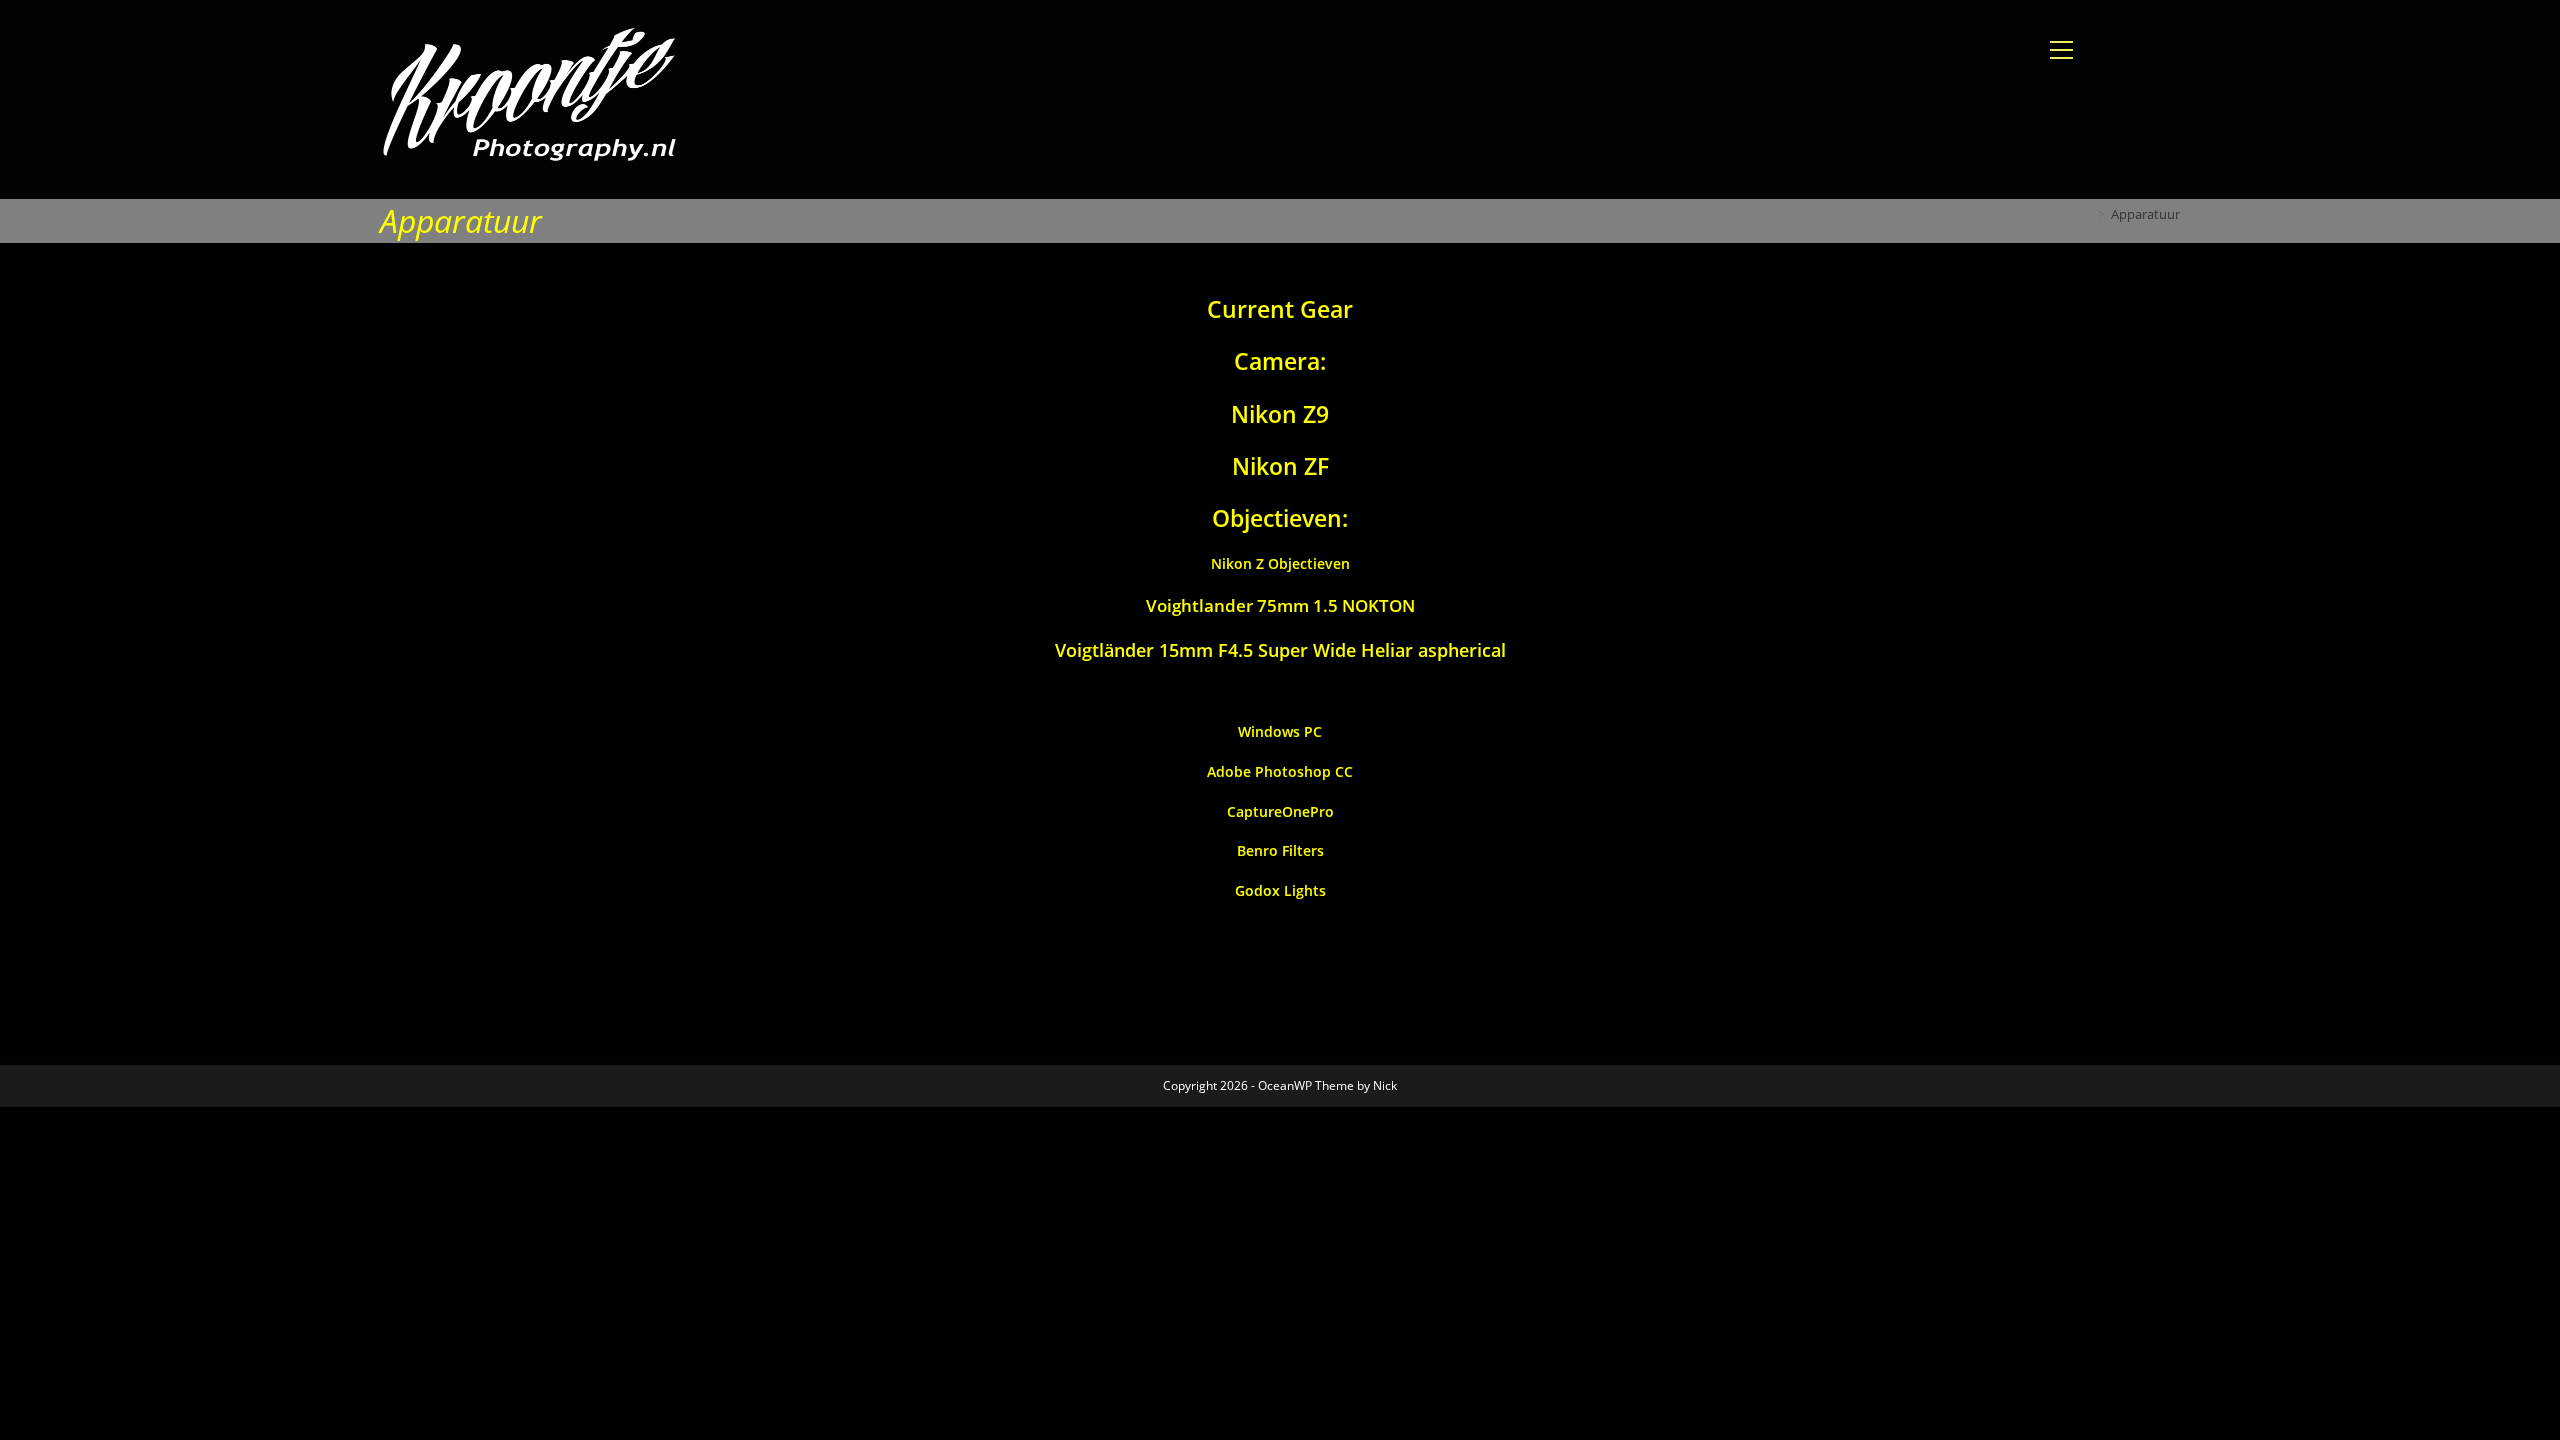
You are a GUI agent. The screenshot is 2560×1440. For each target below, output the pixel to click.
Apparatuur (2145, 214)
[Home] (2087, 214)
